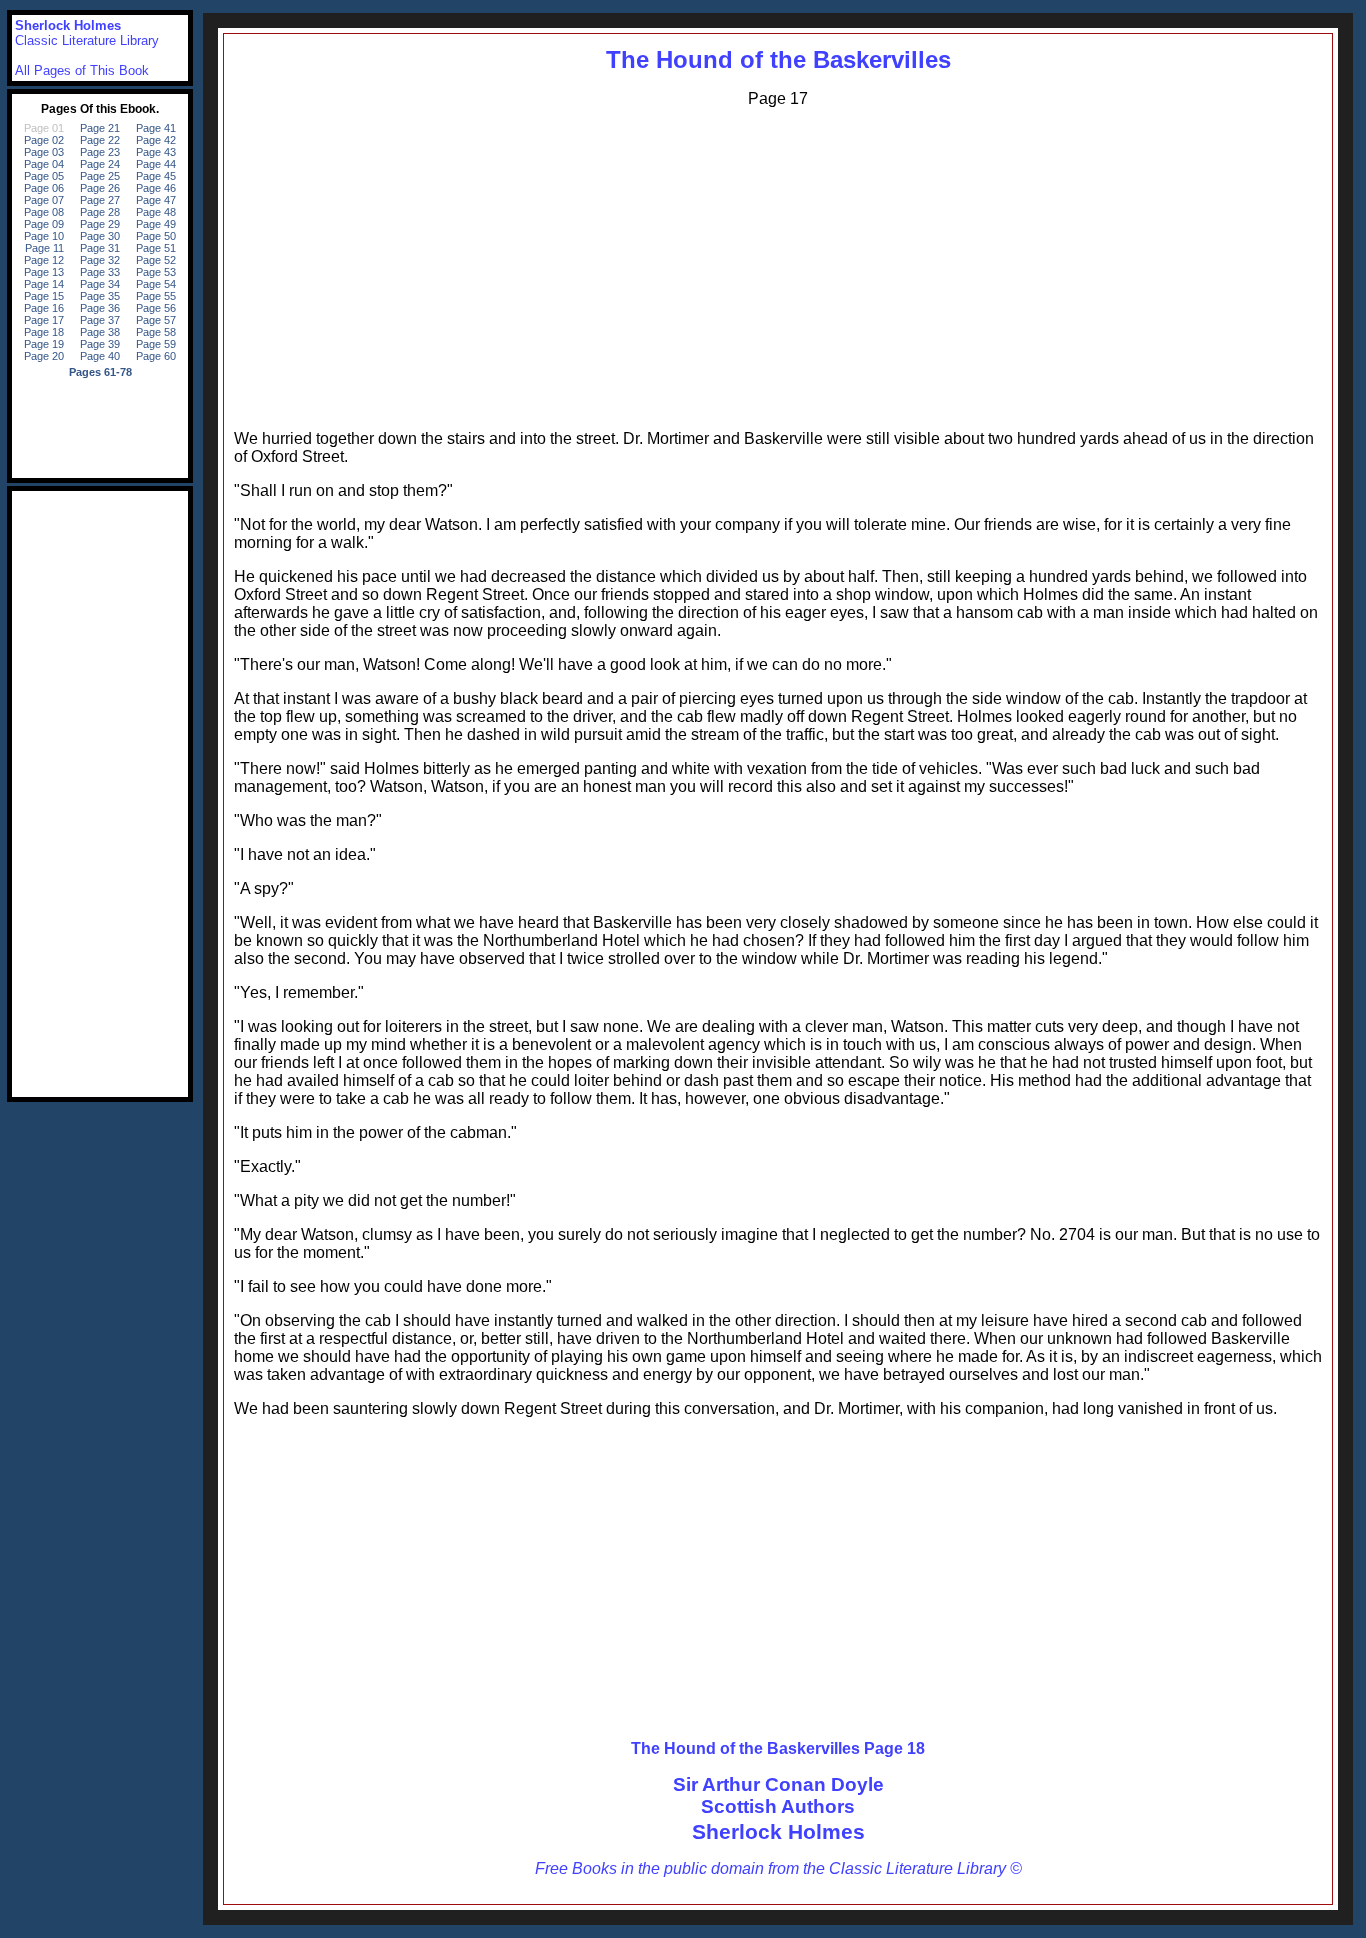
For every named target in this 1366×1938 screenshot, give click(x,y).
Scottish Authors (778, 1806)
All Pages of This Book (82, 70)
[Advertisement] (778, 264)
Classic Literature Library (87, 40)
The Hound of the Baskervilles (778, 59)
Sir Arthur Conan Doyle (778, 1784)
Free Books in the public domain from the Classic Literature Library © (778, 1868)
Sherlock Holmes (778, 1831)
